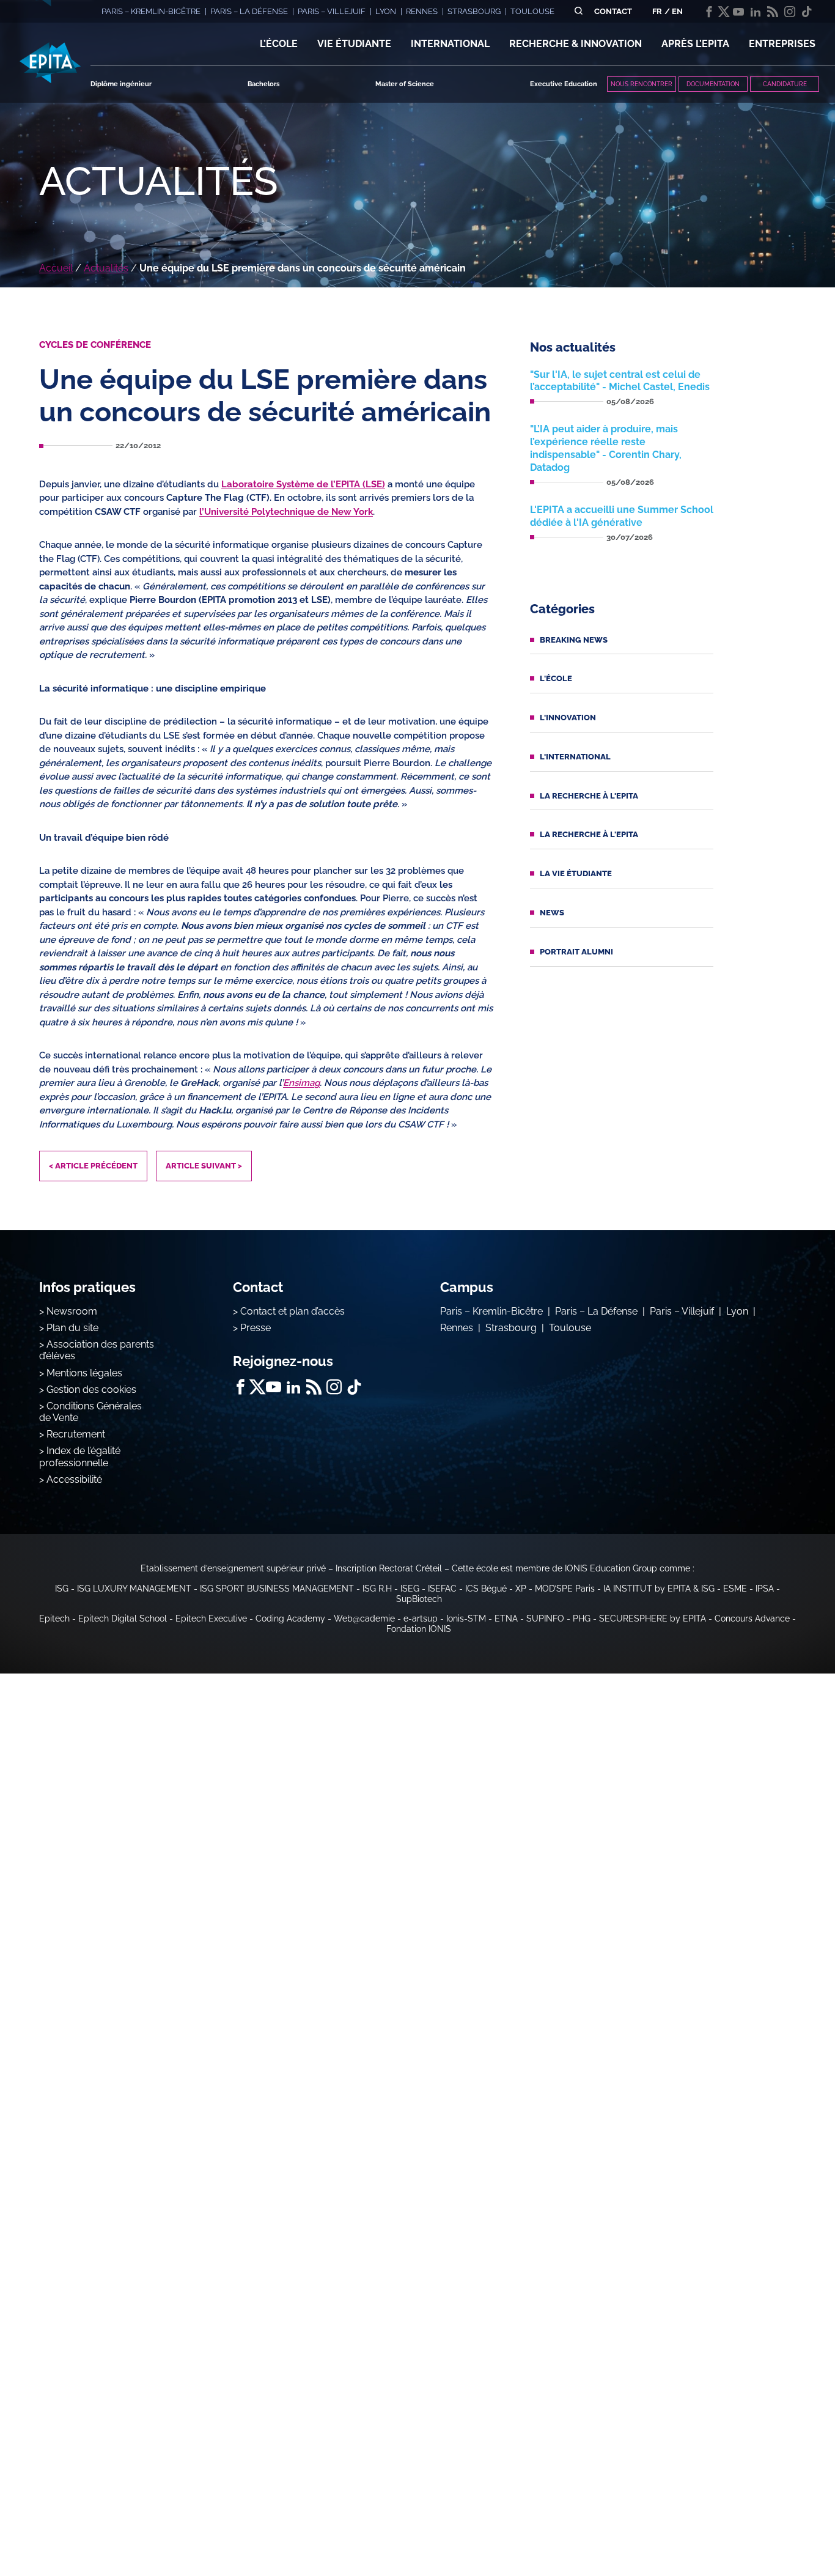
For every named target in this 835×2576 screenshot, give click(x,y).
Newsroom (72, 1311)
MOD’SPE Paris (565, 1589)
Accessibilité (74, 1479)
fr (657, 11)
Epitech (54, 1618)
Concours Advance (752, 1618)
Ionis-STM (466, 1618)
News (552, 913)
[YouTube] (738, 12)
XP (521, 1589)
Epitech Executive (211, 1618)
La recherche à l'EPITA (589, 796)
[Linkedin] (756, 12)
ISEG (410, 1589)
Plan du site (72, 1328)
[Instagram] (790, 12)
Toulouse (570, 1328)
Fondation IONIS (419, 1629)
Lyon (737, 1311)
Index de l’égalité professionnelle (80, 1456)
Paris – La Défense (596, 1311)
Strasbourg (511, 1328)
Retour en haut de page (774, 2527)
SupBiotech (419, 1599)
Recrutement (76, 1434)
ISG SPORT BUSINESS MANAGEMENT (277, 1589)
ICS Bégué (486, 1589)
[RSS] (773, 12)
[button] (279, 44)
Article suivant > (204, 1166)
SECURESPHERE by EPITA (653, 1618)
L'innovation (568, 718)
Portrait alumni (576, 952)
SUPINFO (545, 1618)
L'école (556, 678)
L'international (575, 757)
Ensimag (301, 1083)
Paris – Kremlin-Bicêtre (491, 1311)
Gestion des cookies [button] (91, 1389)
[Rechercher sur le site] (579, 11)
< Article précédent (93, 1166)
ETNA (506, 1618)
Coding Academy (290, 1618)
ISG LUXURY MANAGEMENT (134, 1589)
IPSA (765, 1589)
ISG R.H (377, 1589)
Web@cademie (364, 1618)
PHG (582, 1618)
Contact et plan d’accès (292, 1311)
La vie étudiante (576, 873)
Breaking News (574, 640)
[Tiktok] (807, 12)
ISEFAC (442, 1589)
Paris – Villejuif (682, 1311)
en (677, 11)
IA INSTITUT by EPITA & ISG (659, 1589)
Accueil (56, 268)
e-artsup (421, 1618)
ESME (735, 1589)
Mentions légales (84, 1373)
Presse (256, 1328)
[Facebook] (709, 12)
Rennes (457, 1328)
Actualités (106, 268)
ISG (62, 1589)
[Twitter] (724, 12)
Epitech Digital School (123, 1618)
